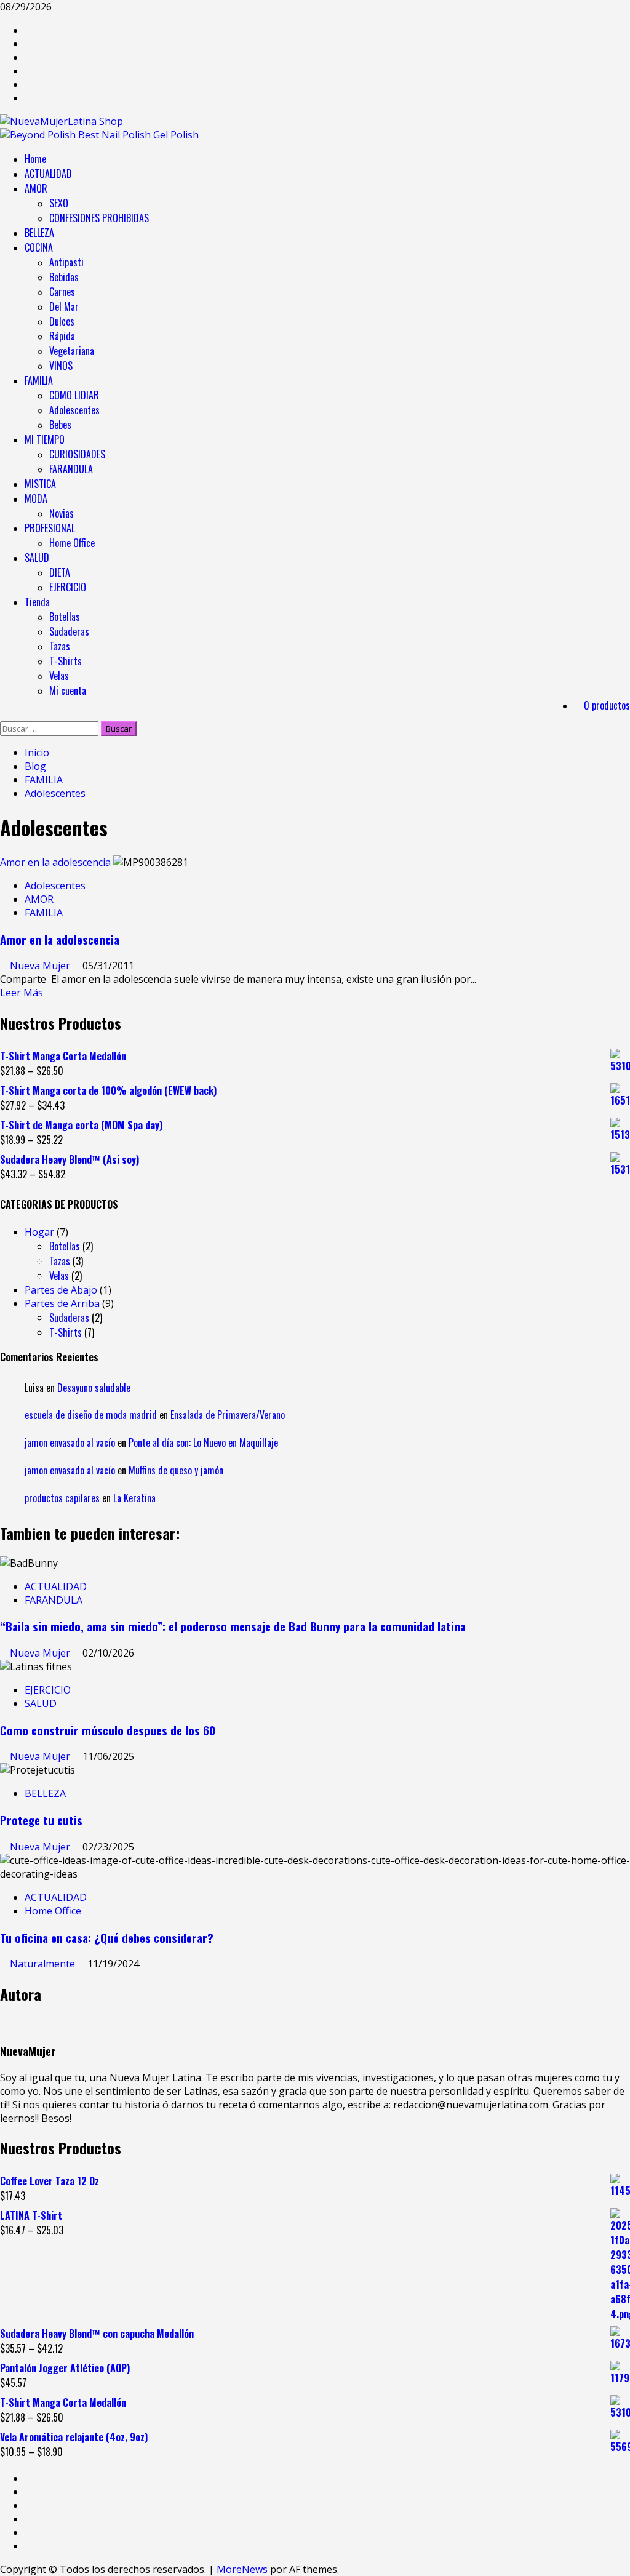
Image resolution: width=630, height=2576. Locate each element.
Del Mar (64, 306)
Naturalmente (44, 1964)
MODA (36, 498)
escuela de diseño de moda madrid (91, 1415)
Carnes (62, 292)
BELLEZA (39, 233)
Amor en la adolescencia (55, 862)
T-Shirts (66, 661)
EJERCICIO (68, 587)
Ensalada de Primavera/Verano (228, 1415)
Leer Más (22, 993)
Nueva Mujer (41, 966)
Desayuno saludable (94, 1388)
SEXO (59, 203)
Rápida (62, 336)
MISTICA (40, 484)
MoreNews (242, 2569)
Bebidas (64, 277)
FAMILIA (39, 380)
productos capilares (62, 1498)
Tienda (37, 602)
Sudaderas (69, 631)
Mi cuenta (68, 690)
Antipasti (66, 262)
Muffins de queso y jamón (176, 1470)
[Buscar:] (50, 728)
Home (35, 159)
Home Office (72, 543)
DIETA (60, 572)
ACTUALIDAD (48, 174)
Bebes (60, 425)
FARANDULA (71, 469)
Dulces (62, 321)
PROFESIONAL (50, 528)
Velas (59, 676)
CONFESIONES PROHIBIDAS (99, 218)
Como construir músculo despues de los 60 (108, 1730)
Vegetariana (72, 351)
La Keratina (134, 1498)
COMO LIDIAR (74, 395)
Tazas (60, 646)
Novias (62, 513)
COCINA (39, 247)
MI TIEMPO (45, 439)
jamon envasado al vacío (70, 1442)
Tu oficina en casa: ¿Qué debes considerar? (107, 1938)
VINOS (61, 366)
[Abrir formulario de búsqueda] (4, 714)
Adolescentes (74, 410)
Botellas (65, 617)
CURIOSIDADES (77, 454)
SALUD (37, 558)
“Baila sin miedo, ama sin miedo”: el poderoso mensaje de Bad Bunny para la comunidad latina (233, 1626)
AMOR (36, 188)
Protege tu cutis (41, 1820)
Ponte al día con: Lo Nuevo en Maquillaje (203, 1442)
